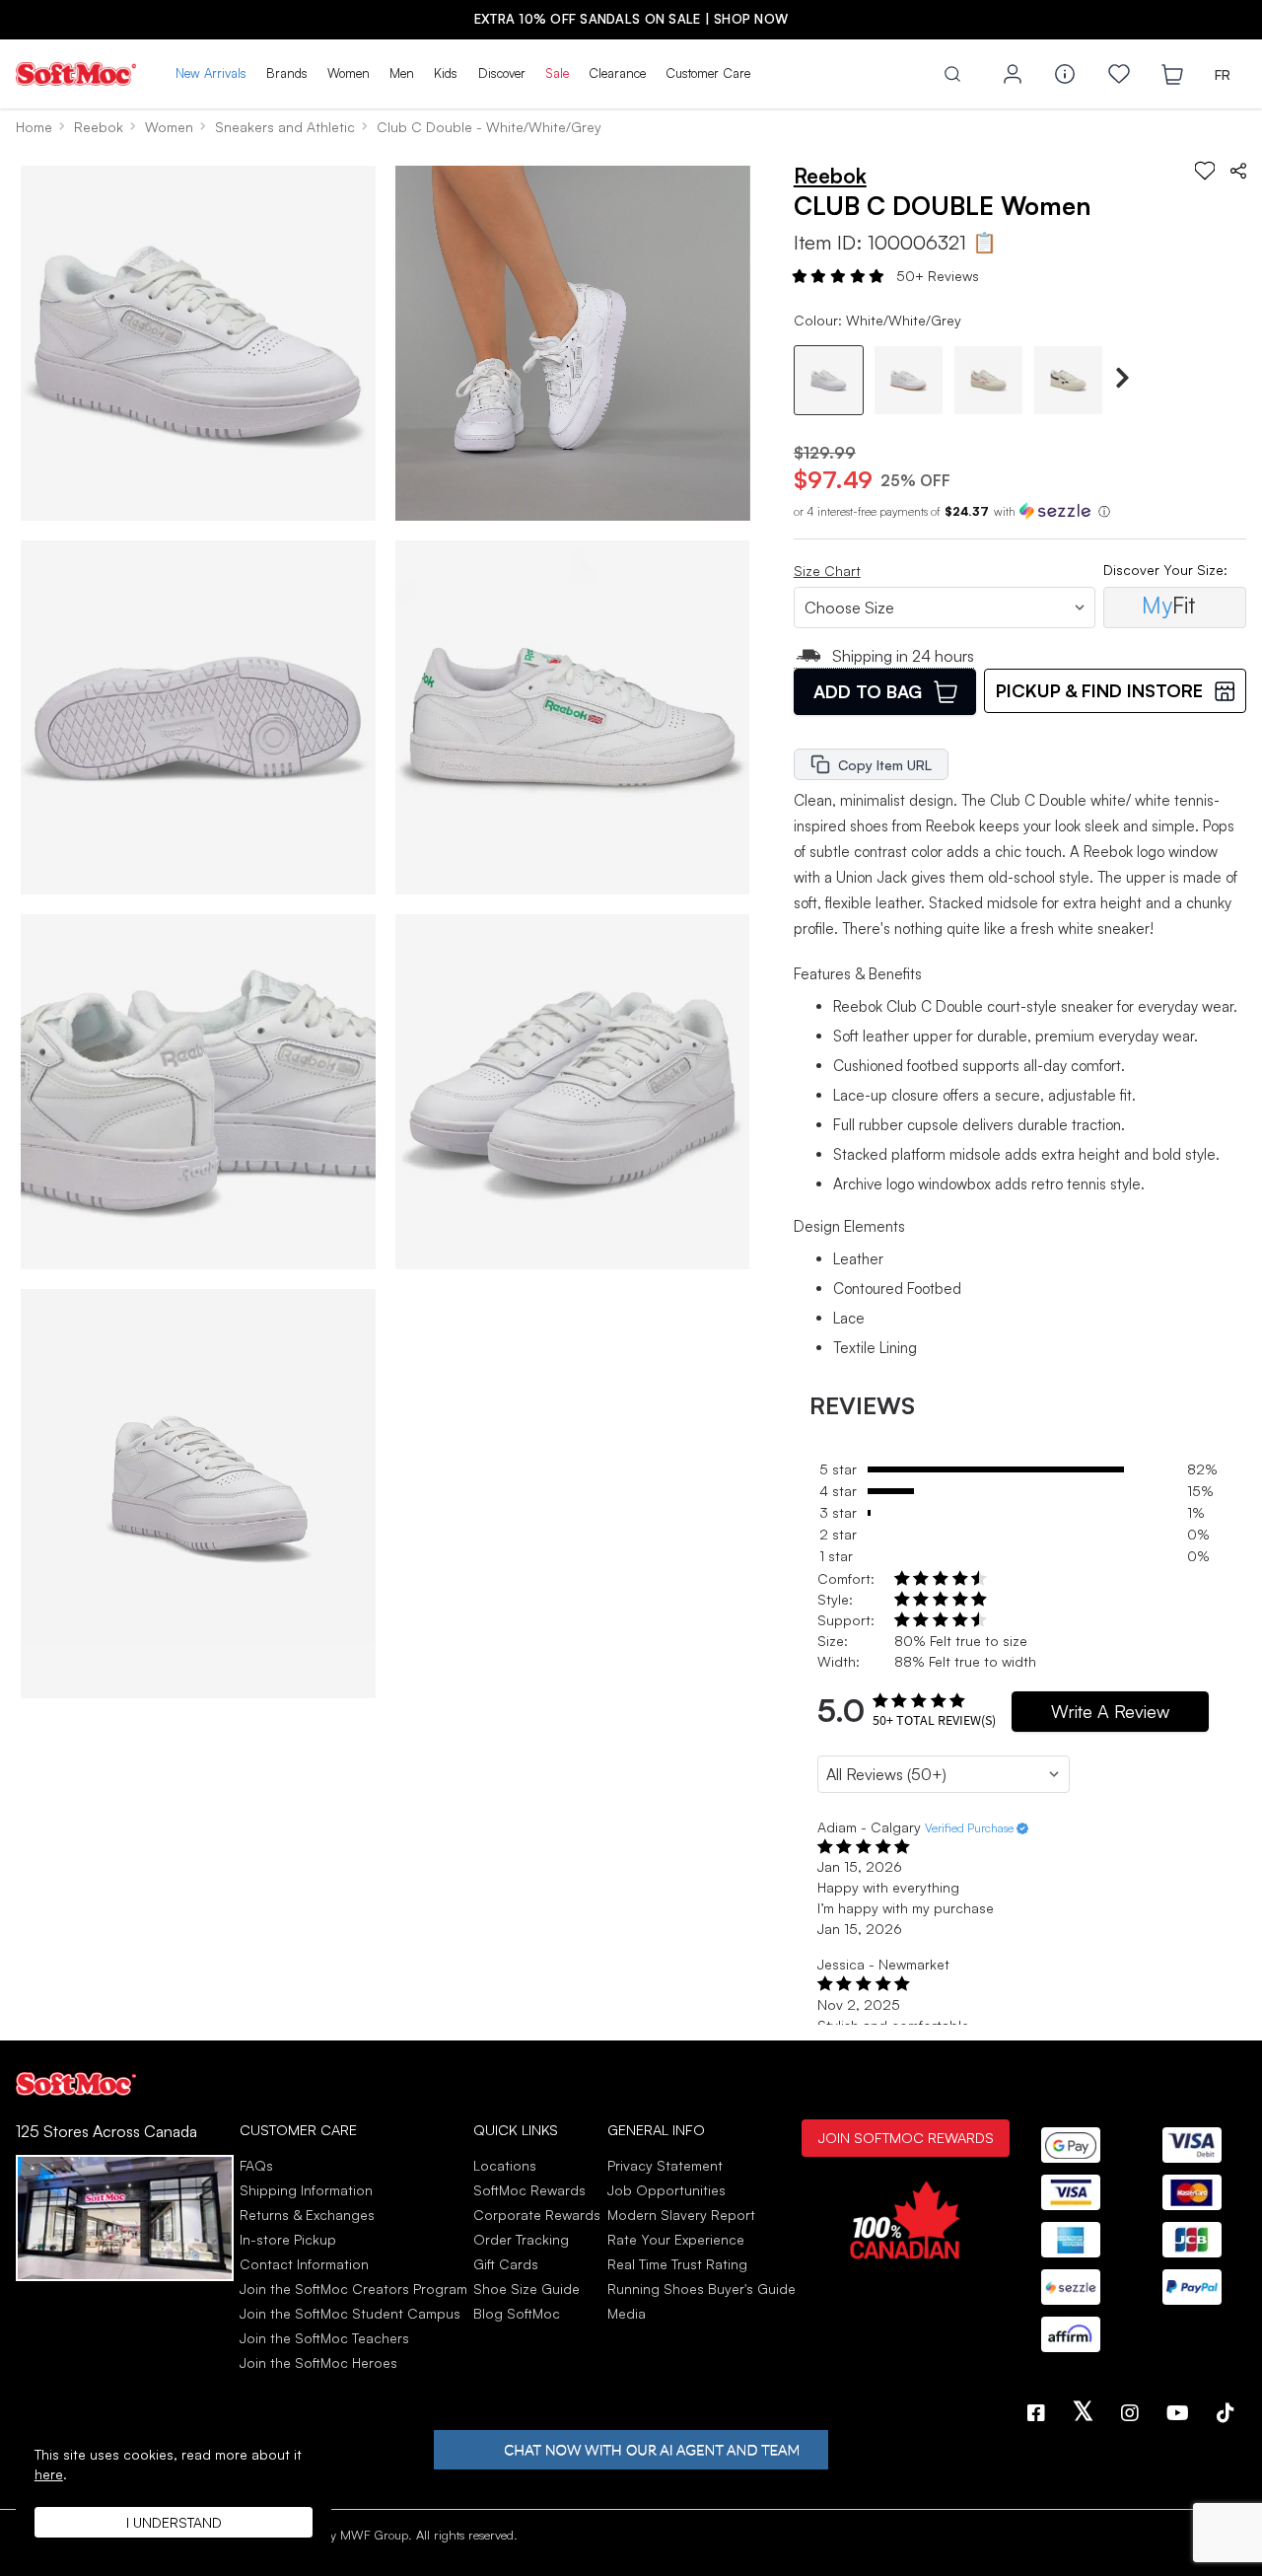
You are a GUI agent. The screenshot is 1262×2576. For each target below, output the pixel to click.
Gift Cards (506, 2264)
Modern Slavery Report (681, 2215)
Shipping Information (306, 2190)
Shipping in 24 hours (903, 656)
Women (349, 73)
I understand (174, 2522)
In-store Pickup (288, 2239)
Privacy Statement (665, 2165)
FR (1223, 74)
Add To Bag (868, 691)
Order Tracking (521, 2239)
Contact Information (304, 2264)
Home (34, 127)
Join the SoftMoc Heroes (318, 2362)
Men (402, 73)
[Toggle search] (952, 74)
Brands (287, 73)
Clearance (617, 73)
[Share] (1238, 171)
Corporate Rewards (537, 2215)
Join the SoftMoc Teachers (324, 2338)
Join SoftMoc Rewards (906, 2137)
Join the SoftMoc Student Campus (350, 2313)
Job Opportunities (666, 2190)
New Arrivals (211, 73)
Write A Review (1110, 1711)
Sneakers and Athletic (285, 127)
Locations (505, 2165)
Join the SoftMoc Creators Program (353, 2289)
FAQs (256, 2165)
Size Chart (827, 571)
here (49, 2474)
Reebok (99, 127)
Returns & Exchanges (307, 2215)
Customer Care (708, 73)
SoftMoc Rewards (529, 2190)
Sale (557, 73)
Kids (446, 73)
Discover (502, 73)
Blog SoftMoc (517, 2313)
